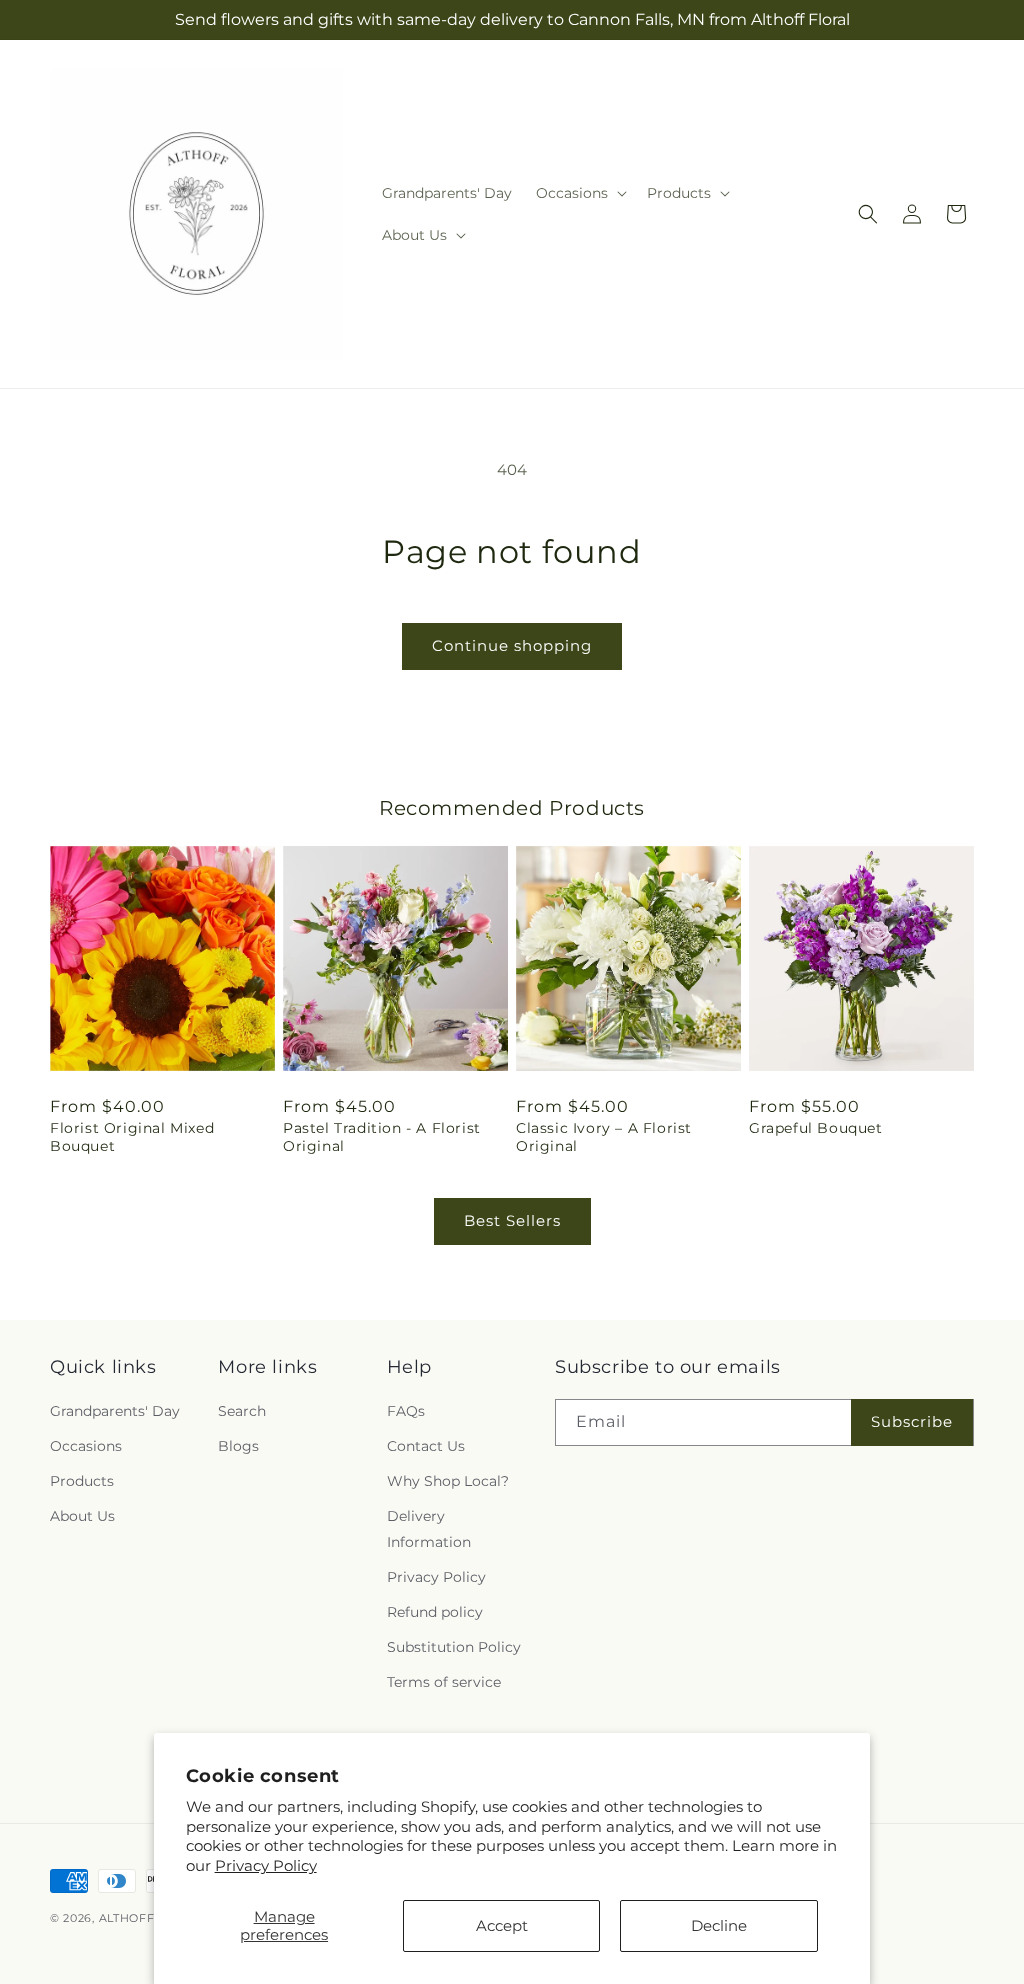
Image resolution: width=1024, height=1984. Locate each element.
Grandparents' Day (115, 1411)
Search (242, 1411)
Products (82, 1481)
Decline (719, 1925)
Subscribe (912, 1421)
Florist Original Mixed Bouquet (132, 1137)
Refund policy (435, 1612)
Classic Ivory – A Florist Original (604, 1137)
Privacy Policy (266, 1865)
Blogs (238, 1446)
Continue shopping (512, 645)
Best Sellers (512, 1220)
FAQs (406, 1411)
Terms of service (444, 1682)
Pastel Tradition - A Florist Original (382, 1137)
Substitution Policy (454, 1647)
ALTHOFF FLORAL (153, 1918)
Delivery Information (429, 1528)
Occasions (86, 1446)
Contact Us (426, 1446)
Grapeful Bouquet (816, 1128)
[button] (579, 193)
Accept (502, 1925)
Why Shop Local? (448, 1481)
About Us (82, 1516)
